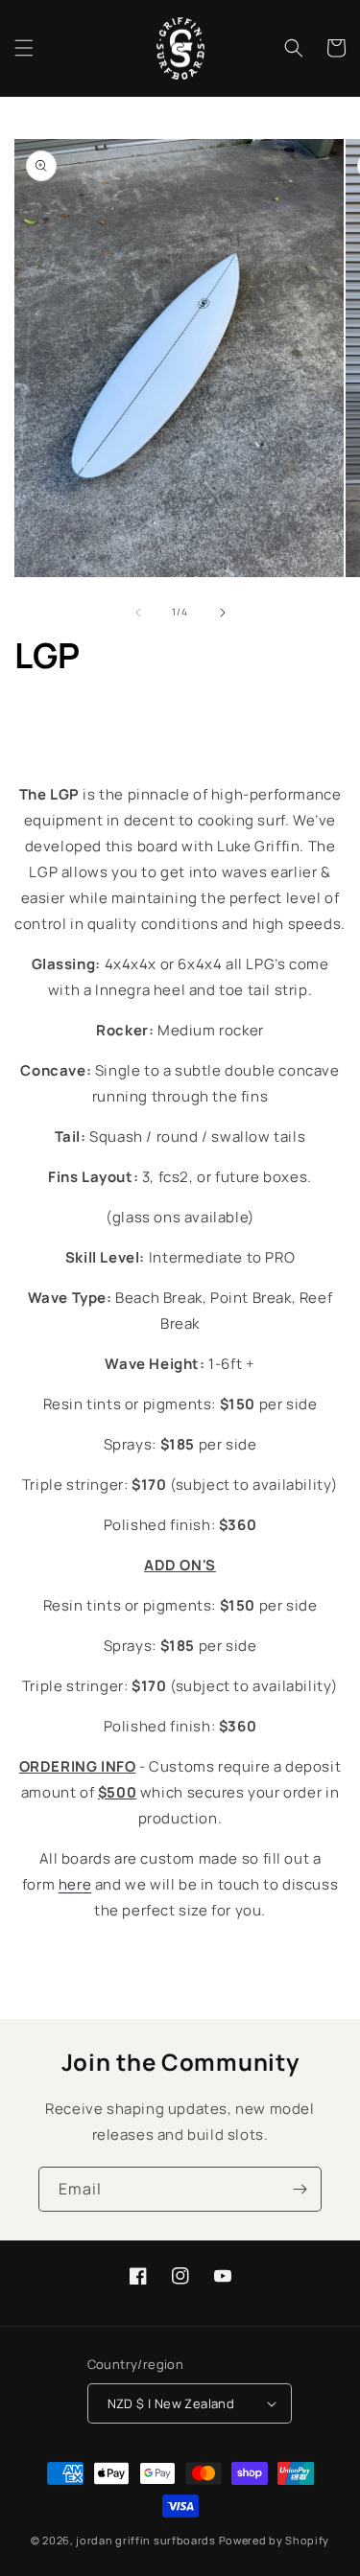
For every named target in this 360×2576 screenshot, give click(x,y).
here (75, 1884)
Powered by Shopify (275, 2540)
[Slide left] (138, 613)
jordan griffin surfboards (146, 2540)
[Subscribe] (300, 2189)
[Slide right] (223, 613)
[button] (24, 48)
